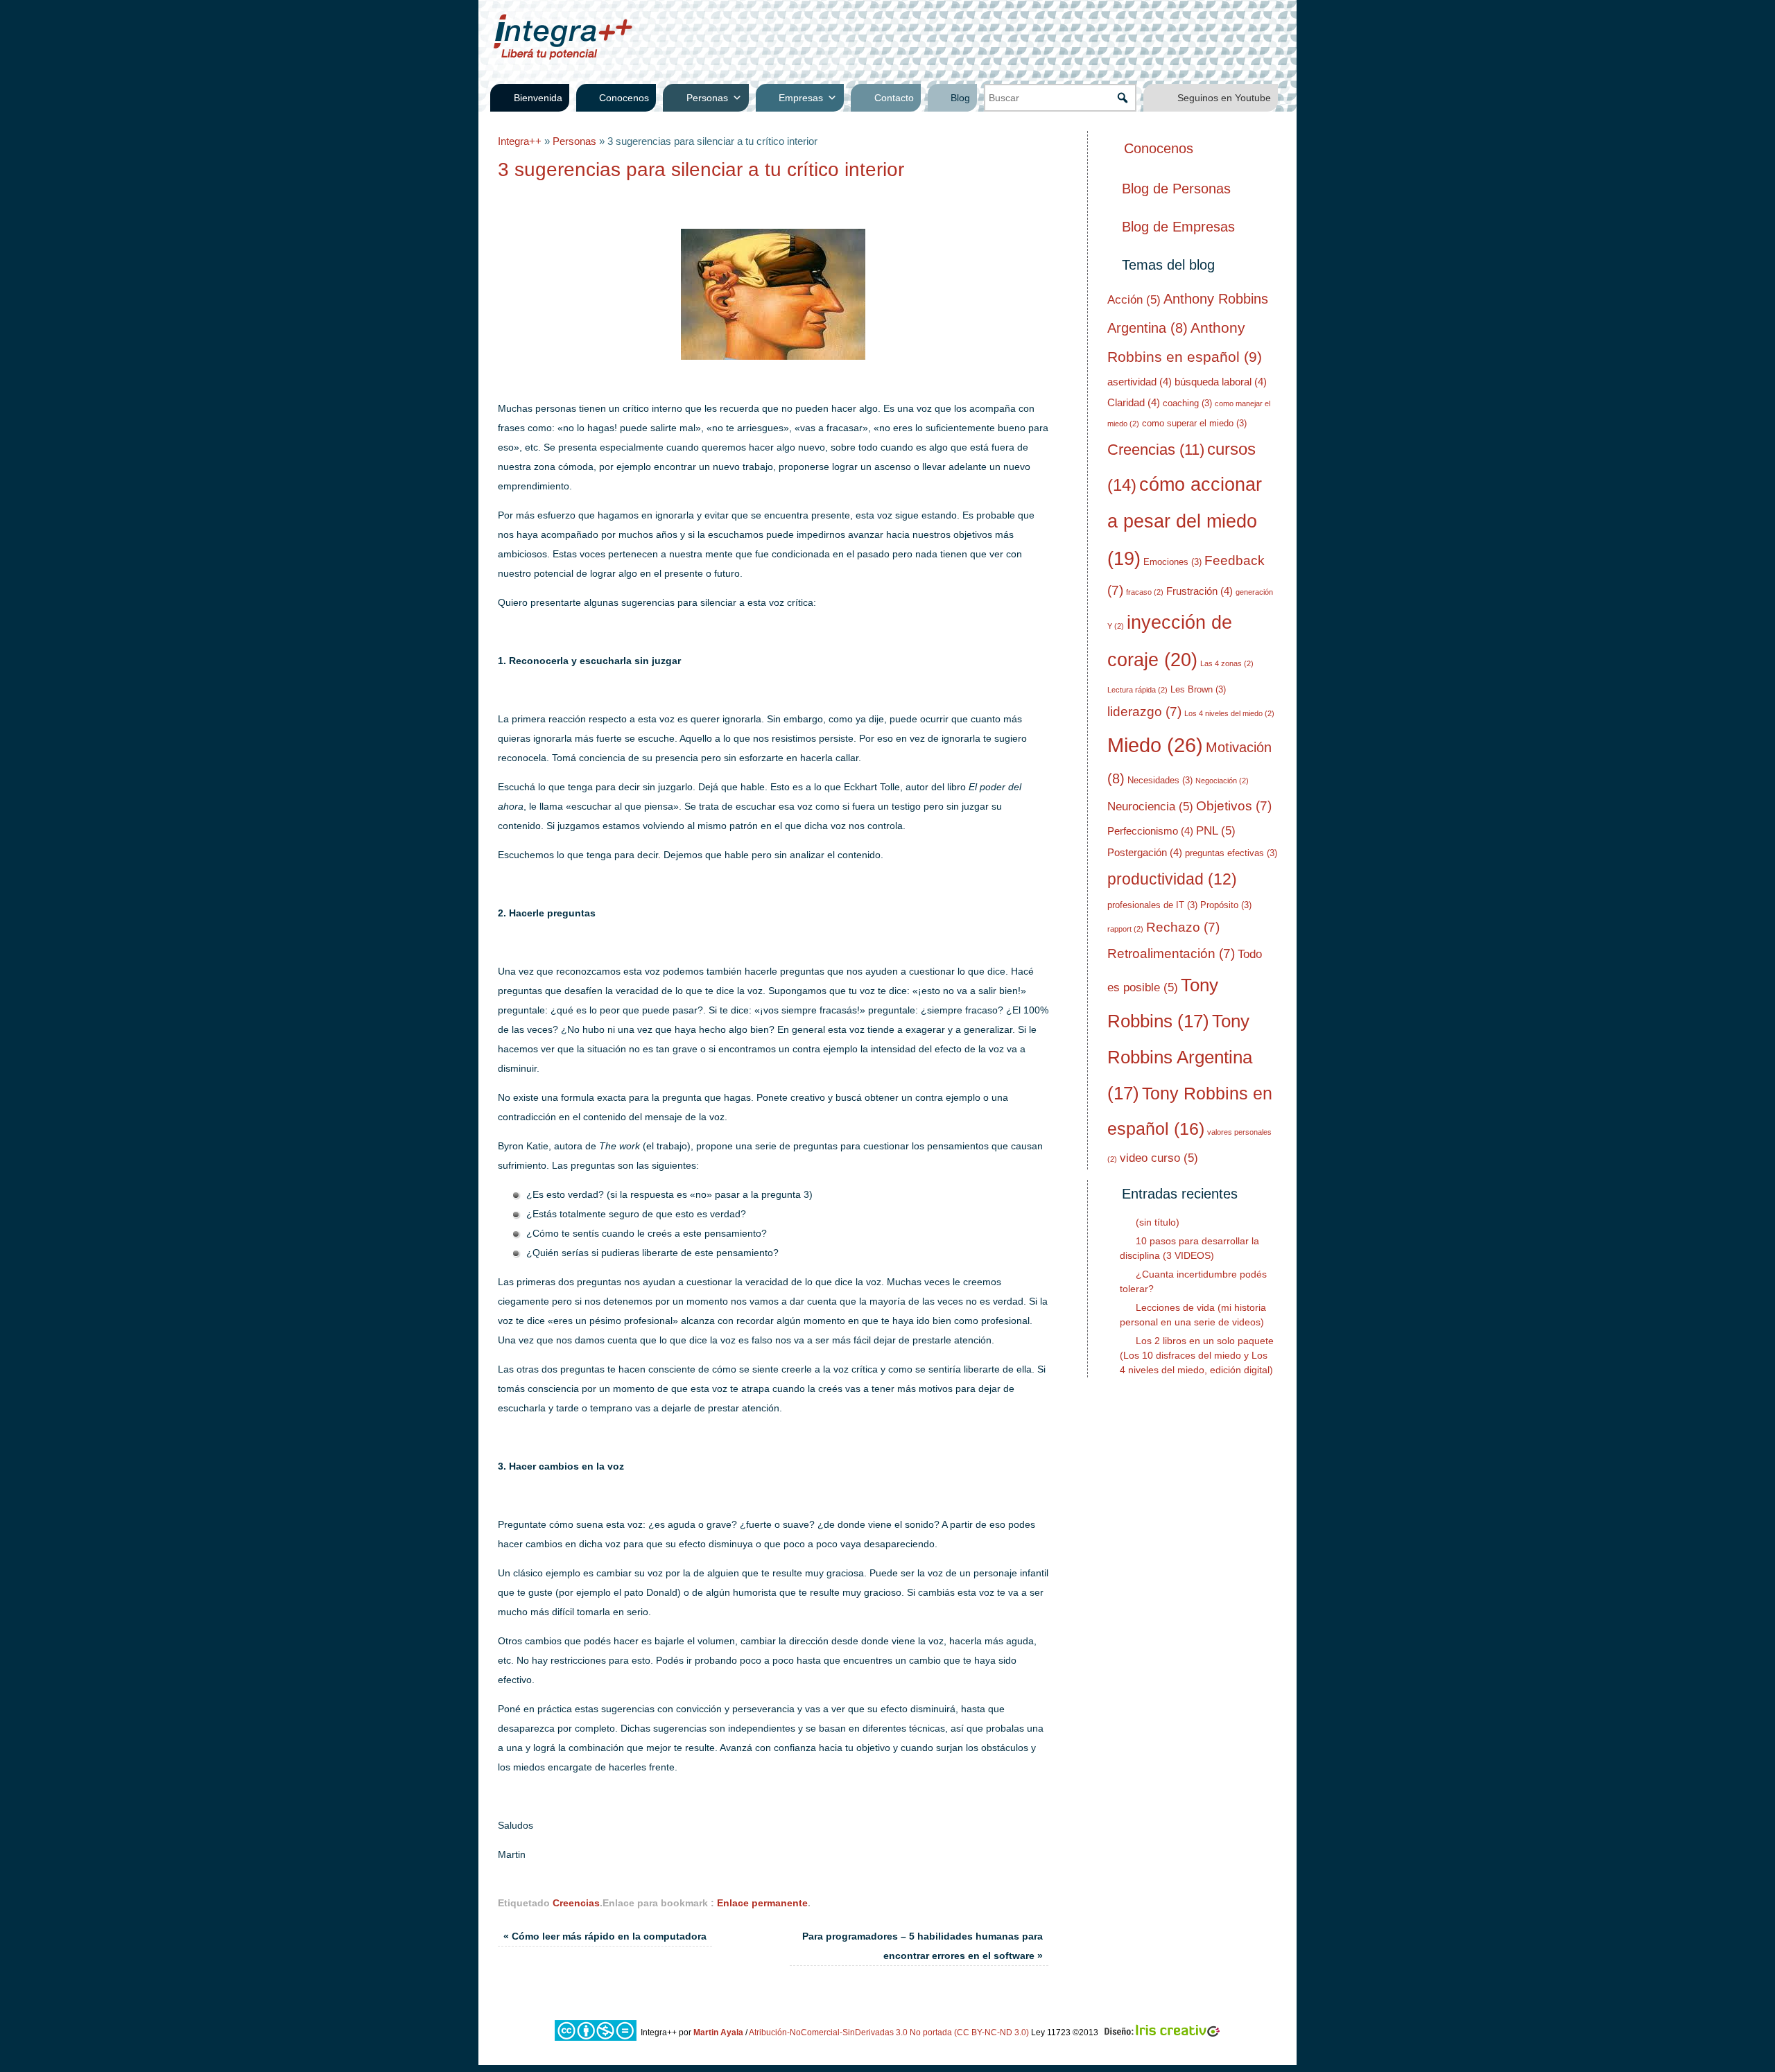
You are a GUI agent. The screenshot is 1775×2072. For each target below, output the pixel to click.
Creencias (576, 1903)
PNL (1216, 831)
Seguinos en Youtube (1224, 98)
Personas (707, 98)
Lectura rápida (1137, 690)
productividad (1172, 879)
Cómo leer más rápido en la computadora (605, 1936)
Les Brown (1198, 689)
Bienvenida (538, 98)
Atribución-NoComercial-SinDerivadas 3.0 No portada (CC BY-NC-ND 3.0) (889, 2032)
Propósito (1226, 905)
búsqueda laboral (1221, 382)
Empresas (801, 98)
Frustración (1200, 591)
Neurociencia (1150, 807)
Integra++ (520, 141)
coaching (1187, 403)
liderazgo (1144, 712)
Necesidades (1160, 780)
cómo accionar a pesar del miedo (1185, 522)
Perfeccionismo (1150, 831)
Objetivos (1234, 806)
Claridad (1134, 402)
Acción (1134, 300)
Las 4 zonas (1227, 663)
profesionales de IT (1152, 905)
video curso (1159, 1158)
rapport (1125, 929)
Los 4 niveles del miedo (1229, 713)
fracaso (1145, 592)
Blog (960, 98)
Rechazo (1183, 927)
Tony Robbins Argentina (1180, 1057)
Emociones (1172, 562)
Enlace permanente (762, 1903)
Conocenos (624, 98)
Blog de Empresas (1178, 227)
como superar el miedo (1194, 423)
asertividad (1140, 382)
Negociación (1222, 781)
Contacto (894, 98)
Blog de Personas (1176, 189)
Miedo (1155, 745)
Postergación (1145, 852)
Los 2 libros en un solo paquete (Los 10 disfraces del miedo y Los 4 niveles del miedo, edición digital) (1197, 1355)
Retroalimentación (1171, 954)
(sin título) (1158, 1222)
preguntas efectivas (1231, 853)
